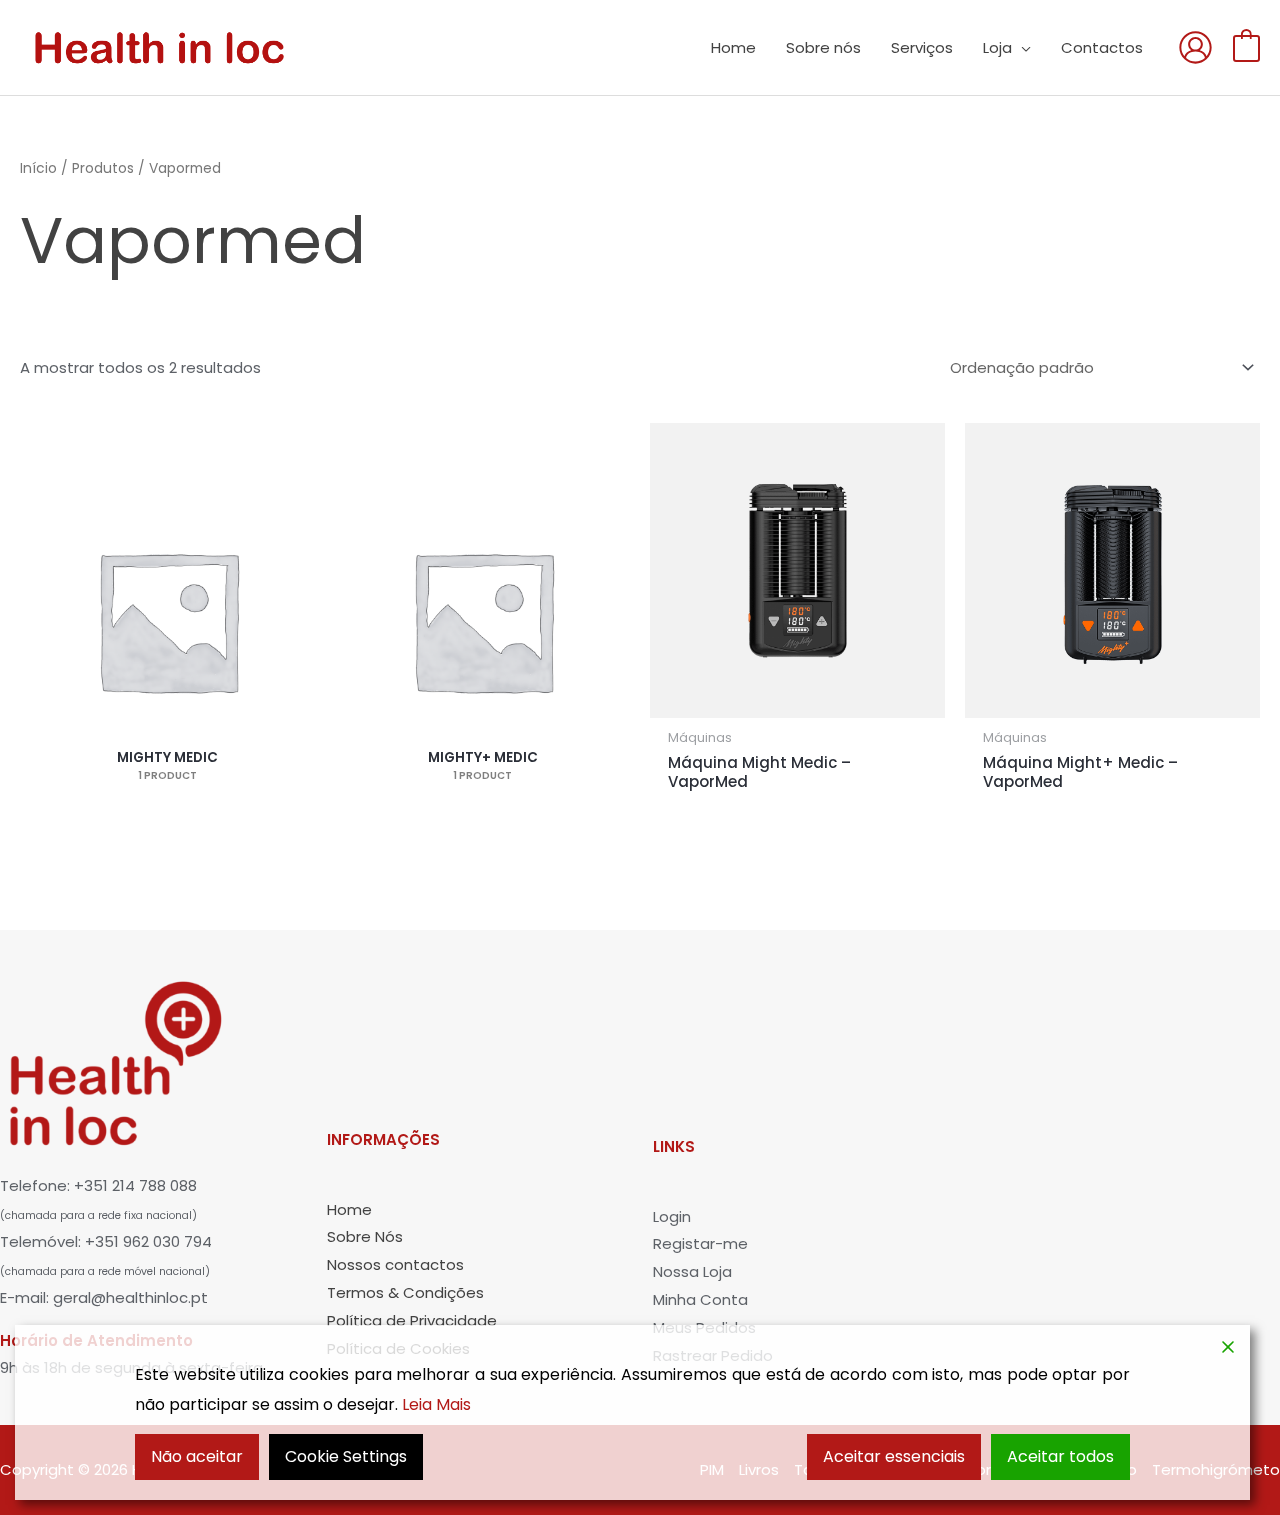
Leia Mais (436, 1404)
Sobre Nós (365, 1236)
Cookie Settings (346, 1456)
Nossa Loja (692, 1271)
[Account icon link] (1195, 47)
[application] (1021, 48)
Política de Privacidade (412, 1320)
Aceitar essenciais (894, 1456)
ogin (675, 1216)
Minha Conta (700, 1299)
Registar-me (700, 1243)
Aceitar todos (1060, 1456)
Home (349, 1209)
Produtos (103, 168)
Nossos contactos (395, 1264)
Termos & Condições (405, 1292)
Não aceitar (197, 1456)
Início (38, 168)
